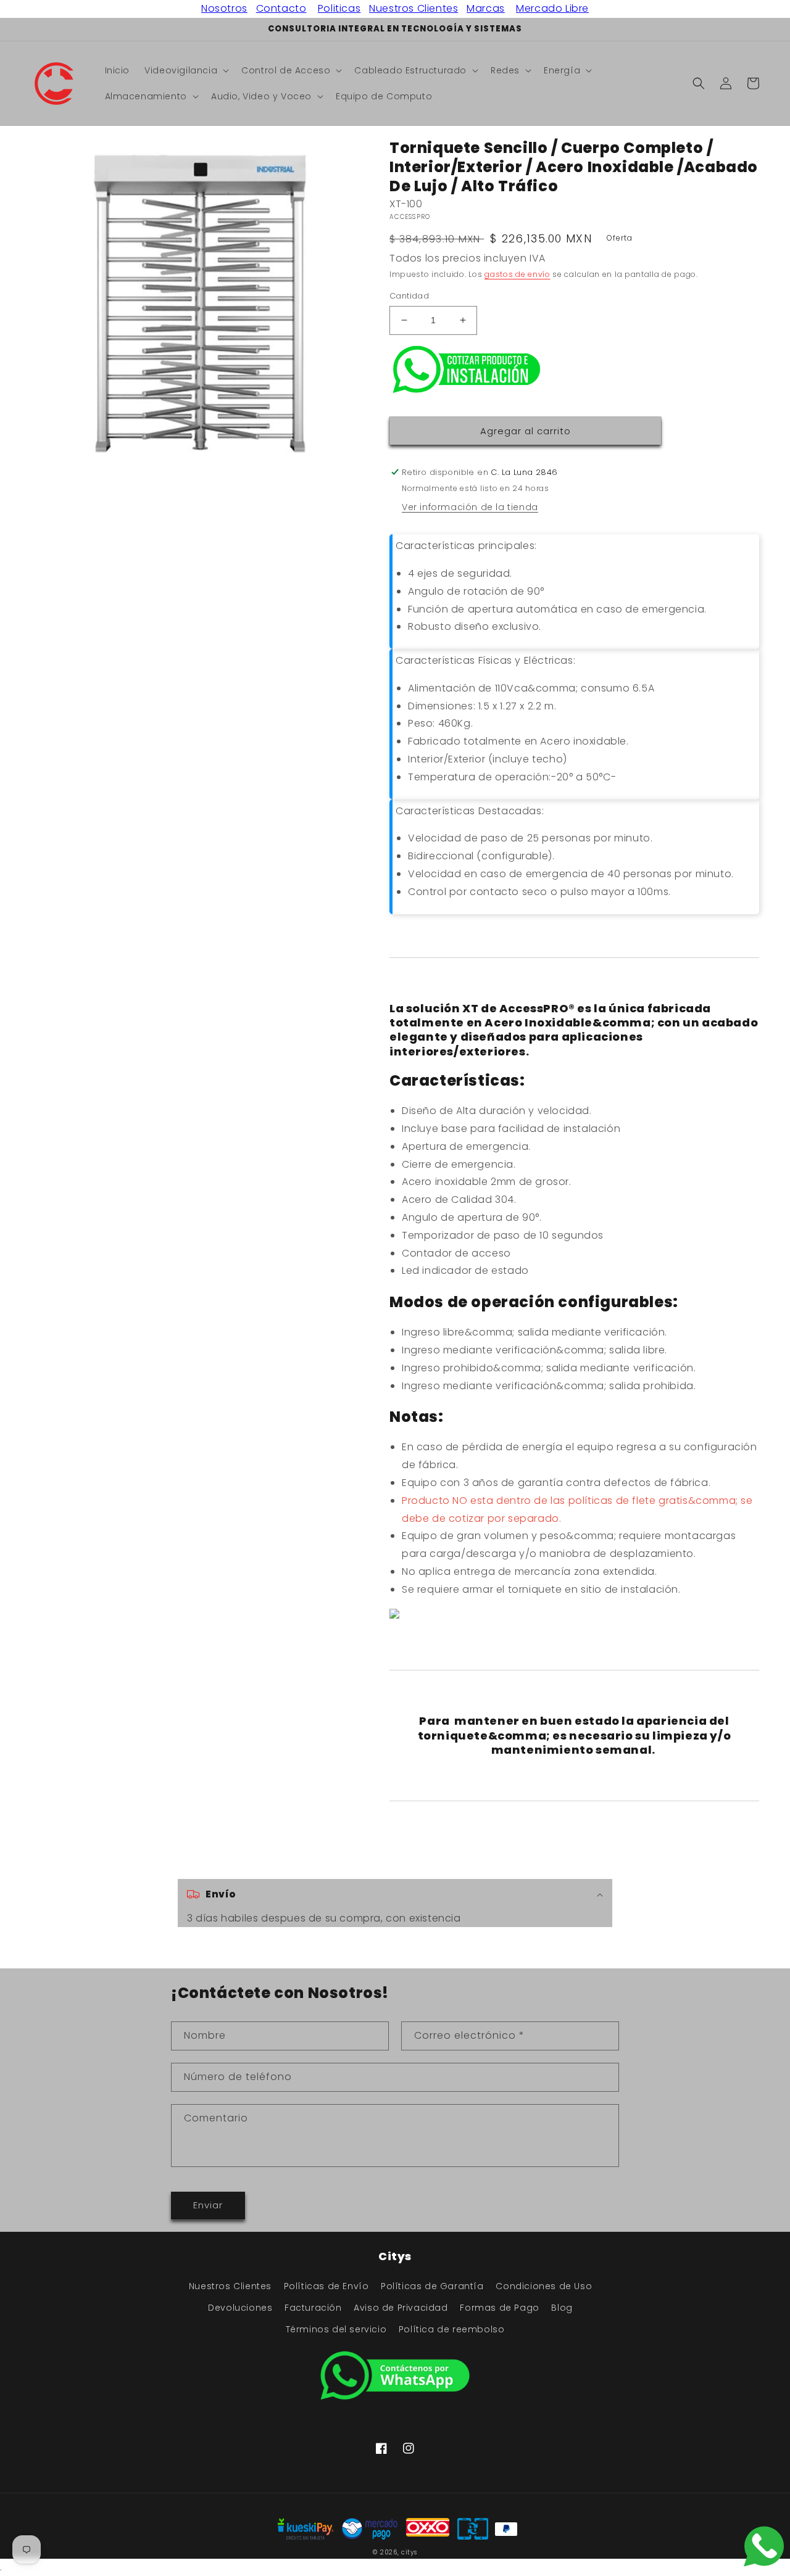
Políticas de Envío (326, 2286)
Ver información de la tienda (470, 507)
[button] (185, 70)
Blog (562, 2308)
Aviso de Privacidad (401, 2308)
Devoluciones (240, 2308)
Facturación (313, 2308)
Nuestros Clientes (414, 8)
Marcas (486, 8)
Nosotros (224, 8)
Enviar (208, 2205)
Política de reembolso (452, 2329)
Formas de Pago (499, 2308)
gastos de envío (518, 274)
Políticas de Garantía (432, 2286)
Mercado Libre (552, 8)
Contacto (281, 8)
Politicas (339, 8)
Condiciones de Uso (544, 2286)
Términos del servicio (336, 2329)
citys (409, 2552)
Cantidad (409, 296)
